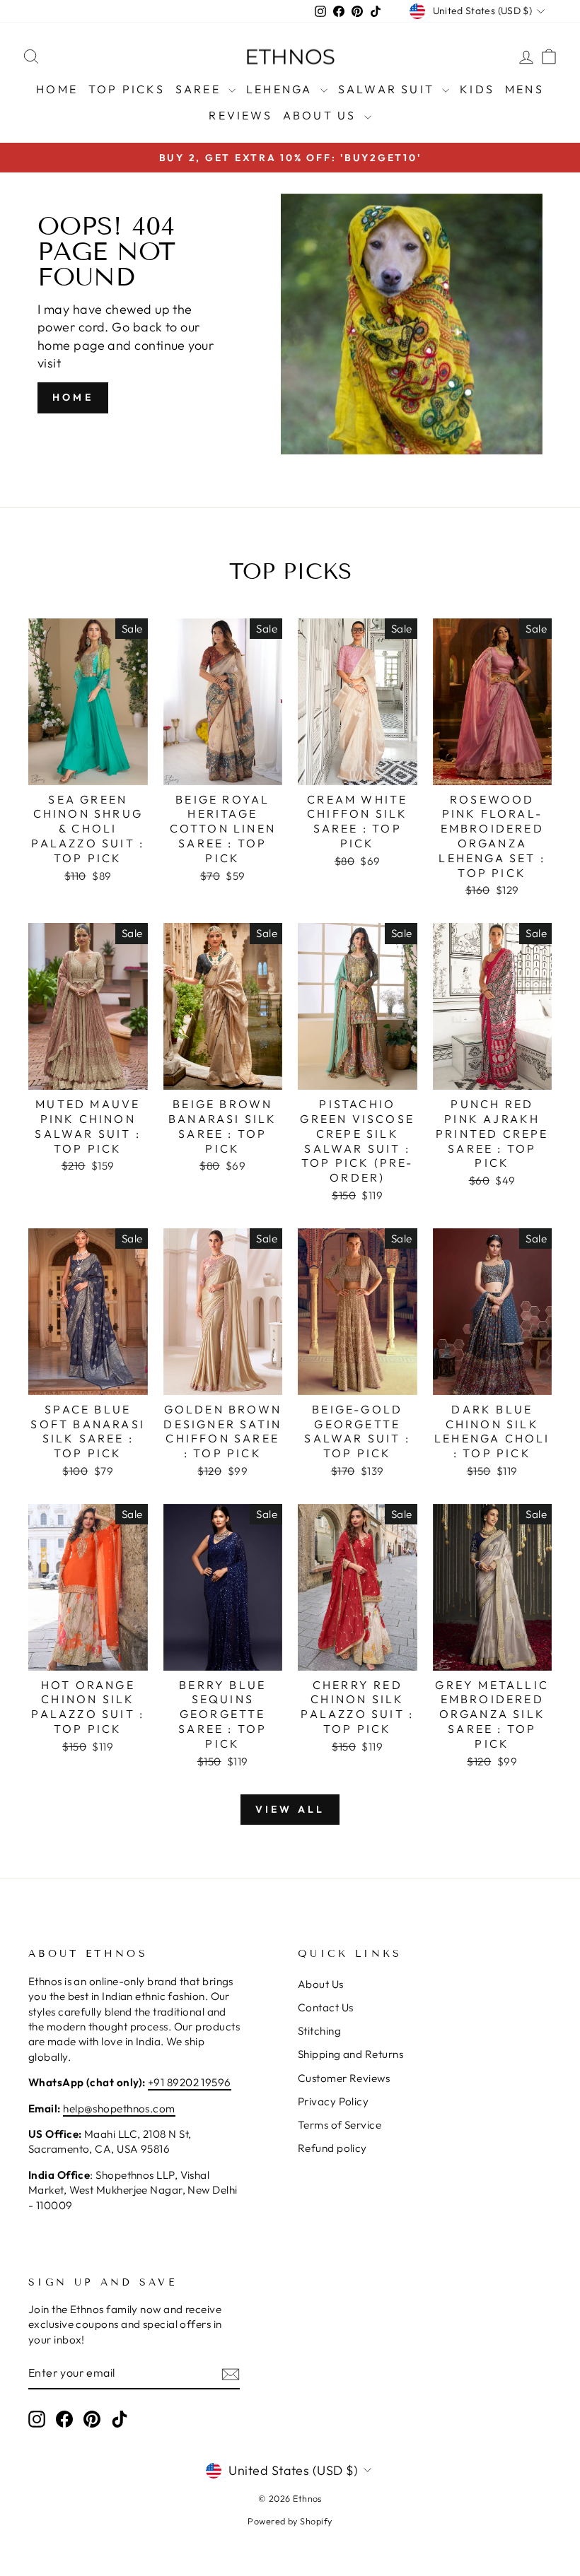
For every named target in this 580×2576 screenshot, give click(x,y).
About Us (322, 115)
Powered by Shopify (290, 2521)
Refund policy (332, 2148)
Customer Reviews (344, 2078)
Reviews (240, 115)
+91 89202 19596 (190, 2082)
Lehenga (282, 89)
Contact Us (326, 2007)
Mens (524, 89)
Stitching (319, 2031)
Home (57, 89)
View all (290, 1809)
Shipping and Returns (350, 2054)
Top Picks (127, 89)
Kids (477, 89)
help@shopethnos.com (119, 2109)
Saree (200, 89)
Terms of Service (340, 2125)
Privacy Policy (333, 2101)
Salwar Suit (388, 89)
